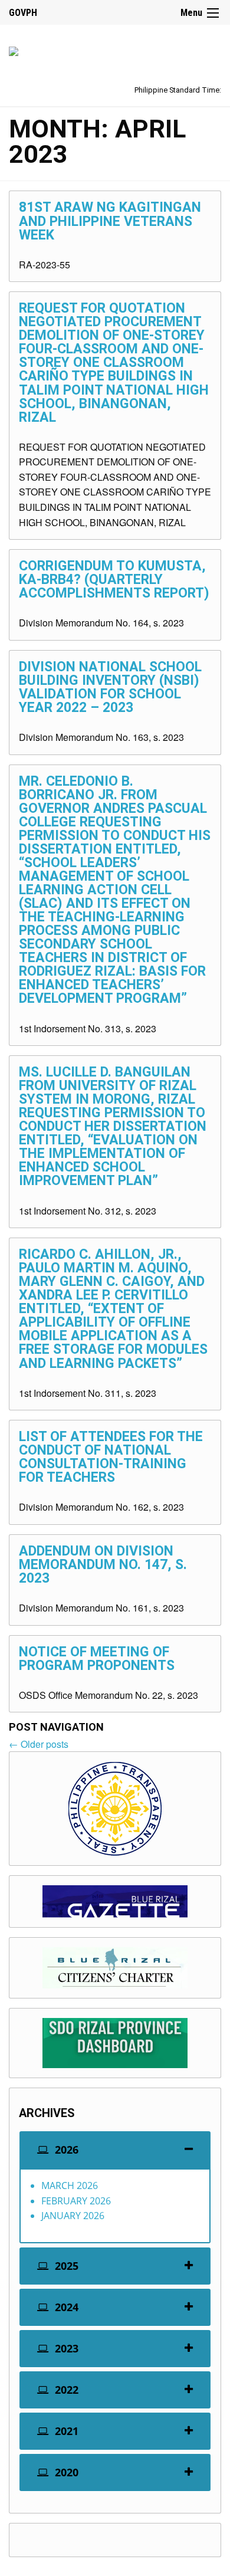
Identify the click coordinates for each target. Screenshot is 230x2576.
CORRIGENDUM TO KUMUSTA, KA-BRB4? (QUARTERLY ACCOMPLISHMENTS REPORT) (114, 580)
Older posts (39, 1744)
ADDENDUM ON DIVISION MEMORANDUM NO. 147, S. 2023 (103, 1565)
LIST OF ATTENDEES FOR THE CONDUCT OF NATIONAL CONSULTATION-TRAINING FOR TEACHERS (111, 1457)
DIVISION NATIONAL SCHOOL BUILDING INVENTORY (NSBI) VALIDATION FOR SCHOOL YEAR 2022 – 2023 (110, 687)
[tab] (115, 2150)
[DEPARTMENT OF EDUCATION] (14, 49)
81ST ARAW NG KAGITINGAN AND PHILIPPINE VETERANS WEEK (110, 221)
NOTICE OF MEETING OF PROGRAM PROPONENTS (97, 1659)
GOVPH (23, 13)
